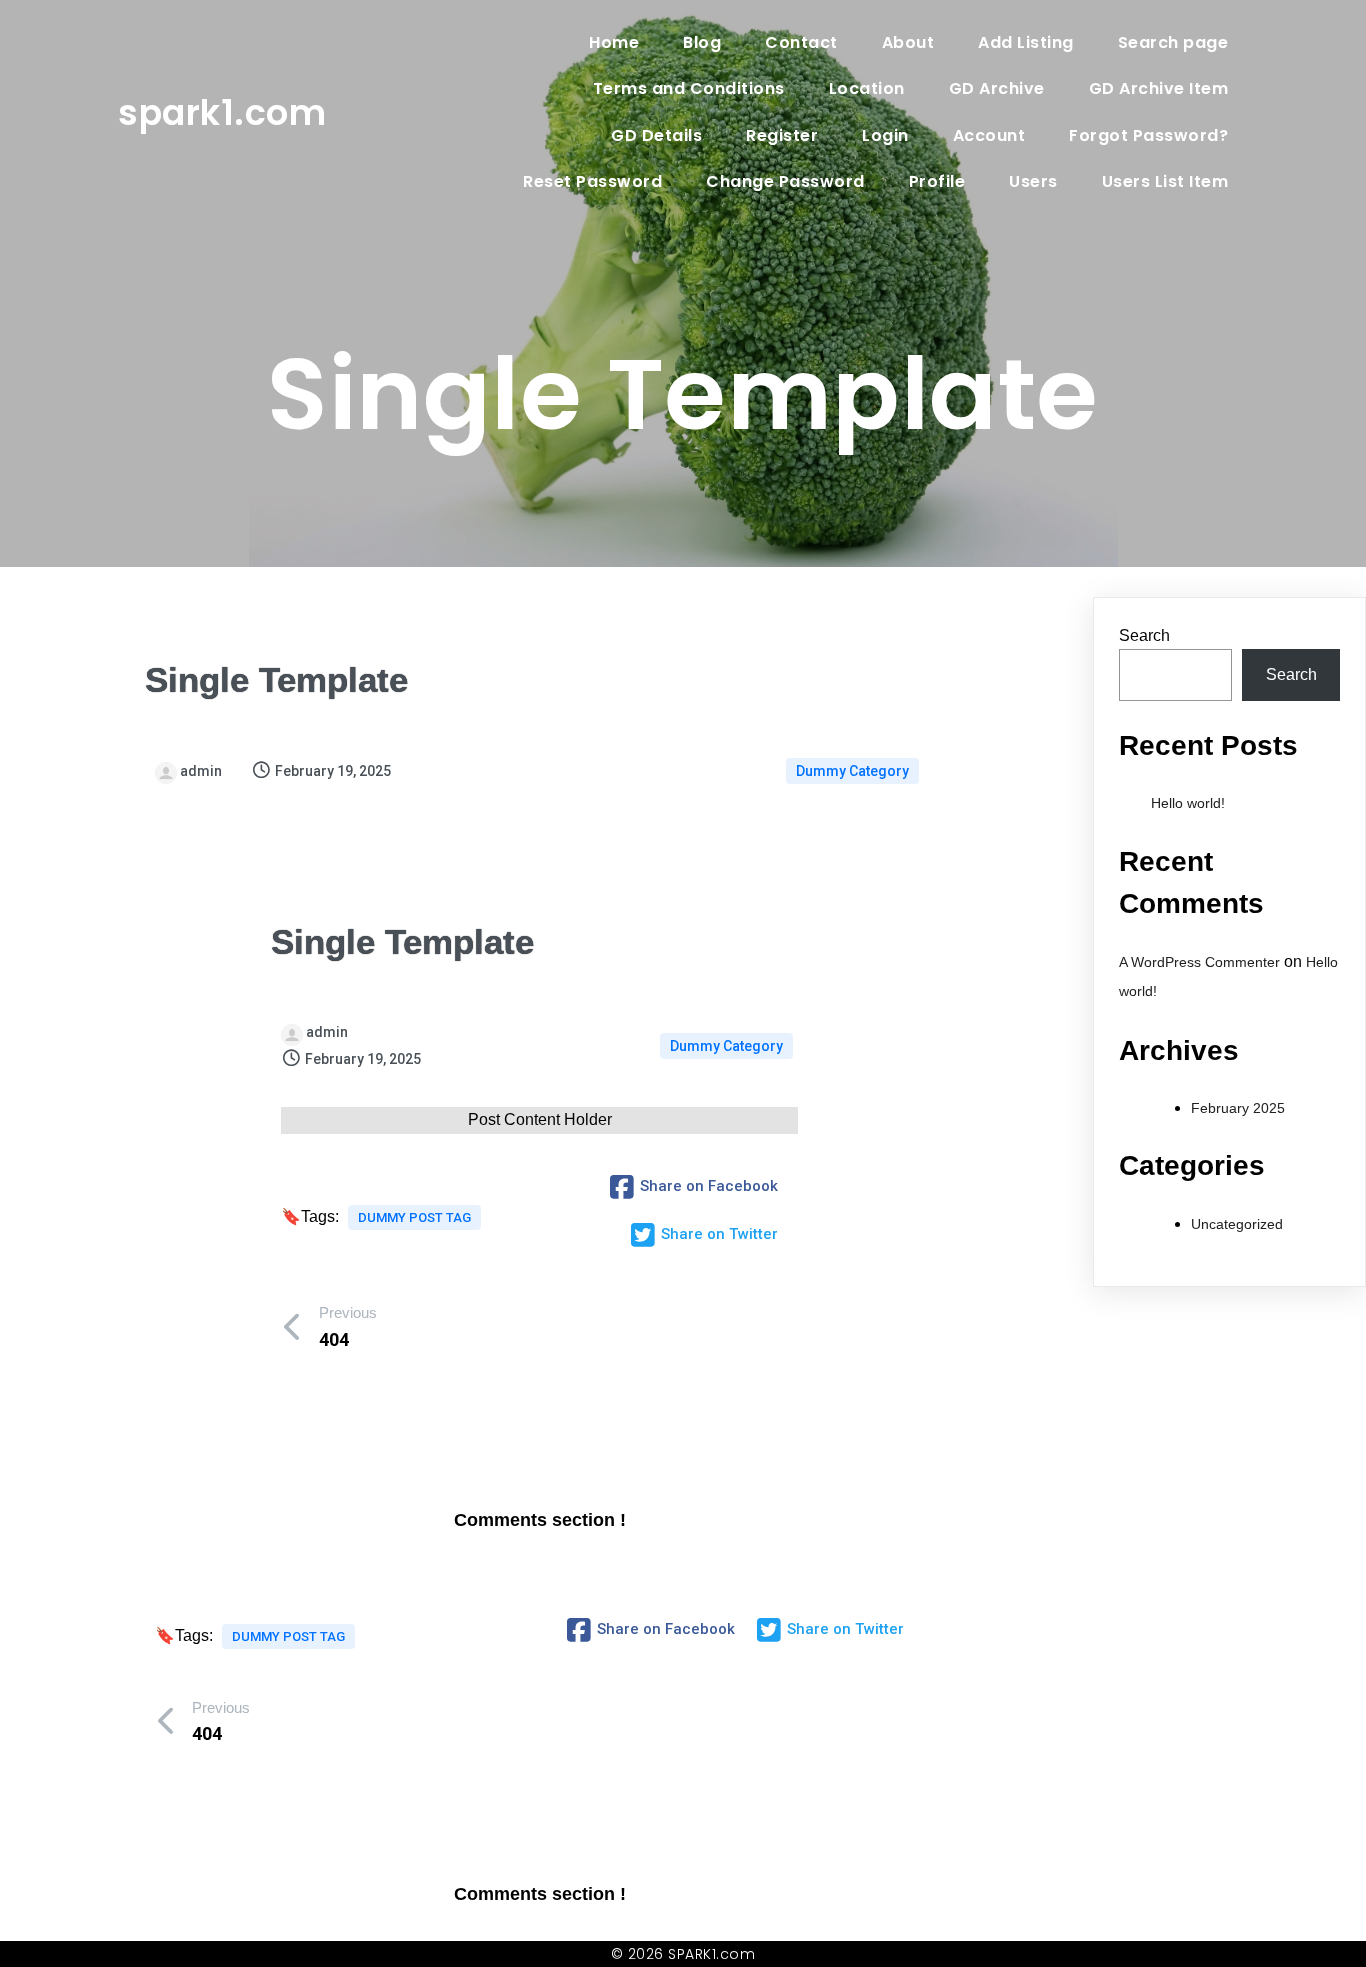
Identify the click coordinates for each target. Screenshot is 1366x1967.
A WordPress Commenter (1199, 962)
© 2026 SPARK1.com (683, 1954)
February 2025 (1238, 1108)
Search (1144, 635)
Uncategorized (1237, 1224)
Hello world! (1188, 803)
